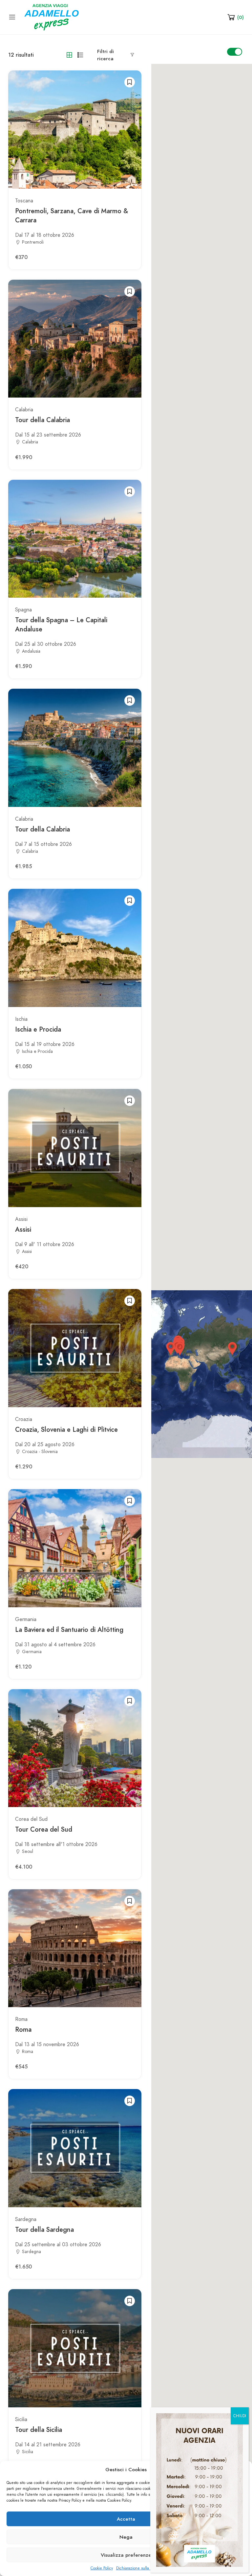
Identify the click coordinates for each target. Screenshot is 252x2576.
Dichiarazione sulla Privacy (139, 2568)
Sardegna (26, 2219)
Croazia (24, 1419)
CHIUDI (240, 2416)
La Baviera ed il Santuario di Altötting (69, 1630)
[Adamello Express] (52, 17)
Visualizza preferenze (126, 2555)
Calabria (24, 410)
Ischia (21, 1019)
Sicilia (21, 2419)
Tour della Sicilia (39, 2430)
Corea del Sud (31, 1819)
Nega (126, 2537)
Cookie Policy (102, 2568)
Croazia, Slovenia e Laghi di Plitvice (66, 1429)
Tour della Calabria (42, 420)
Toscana (24, 201)
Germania (26, 1619)
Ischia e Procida (38, 1029)
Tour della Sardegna (44, 2230)
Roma (21, 2019)
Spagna (23, 610)
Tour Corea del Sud (44, 1829)
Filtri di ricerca (105, 55)
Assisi (21, 1219)
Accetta (126, 2519)
